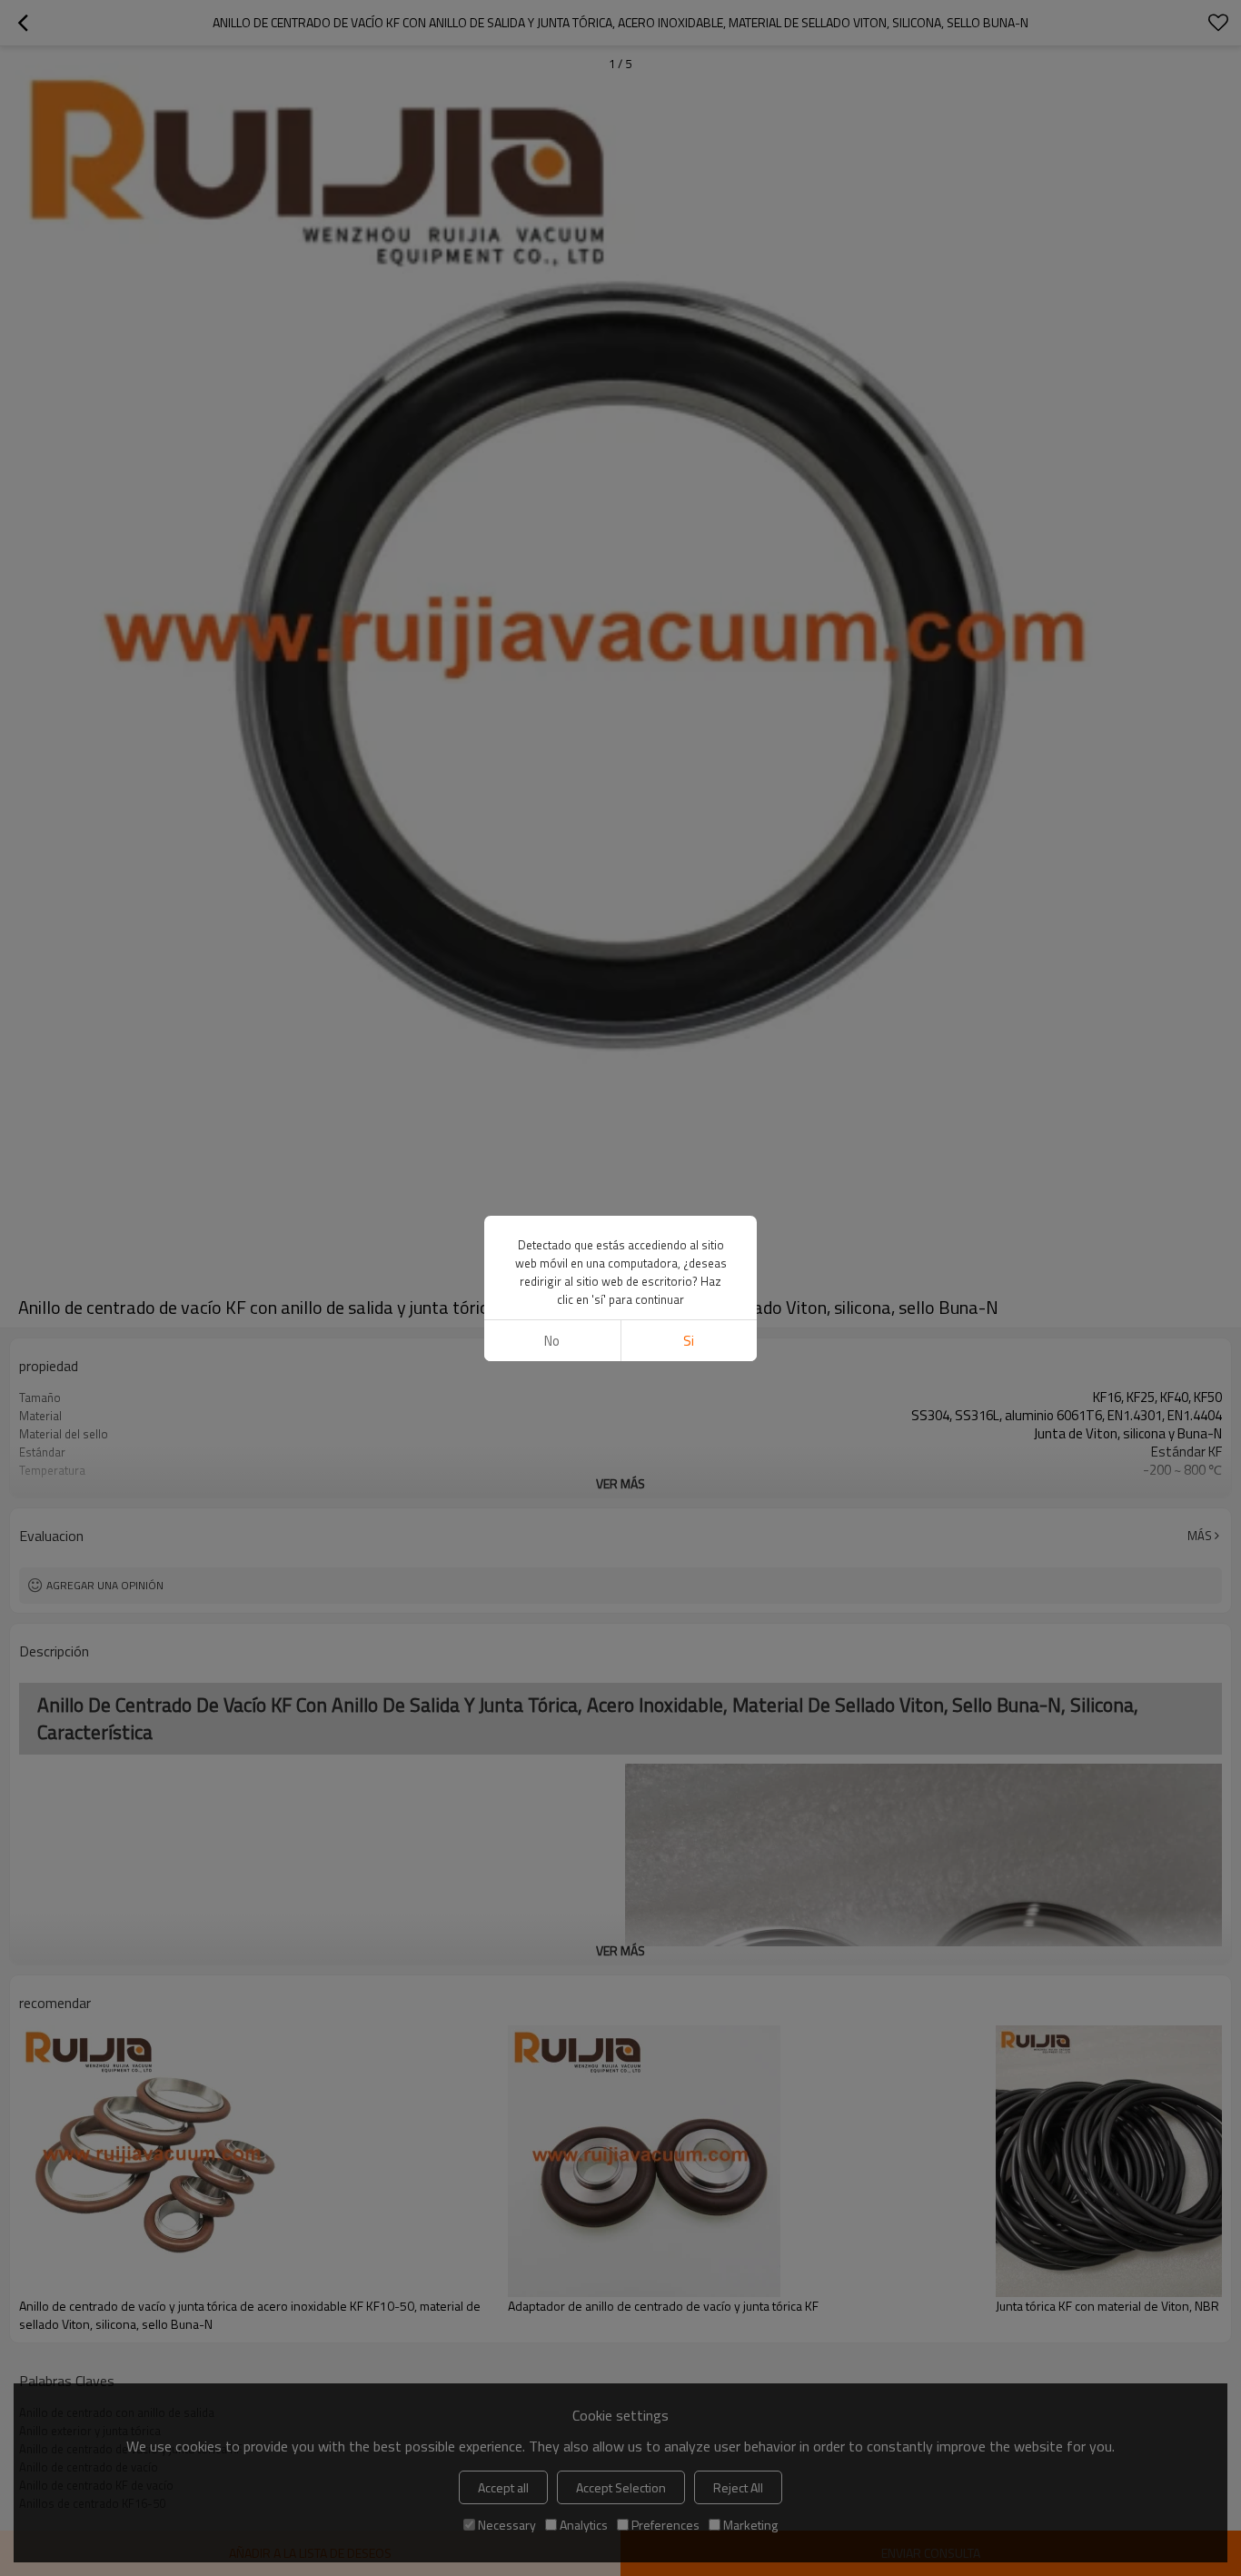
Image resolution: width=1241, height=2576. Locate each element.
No (552, 1341)
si (689, 1341)
